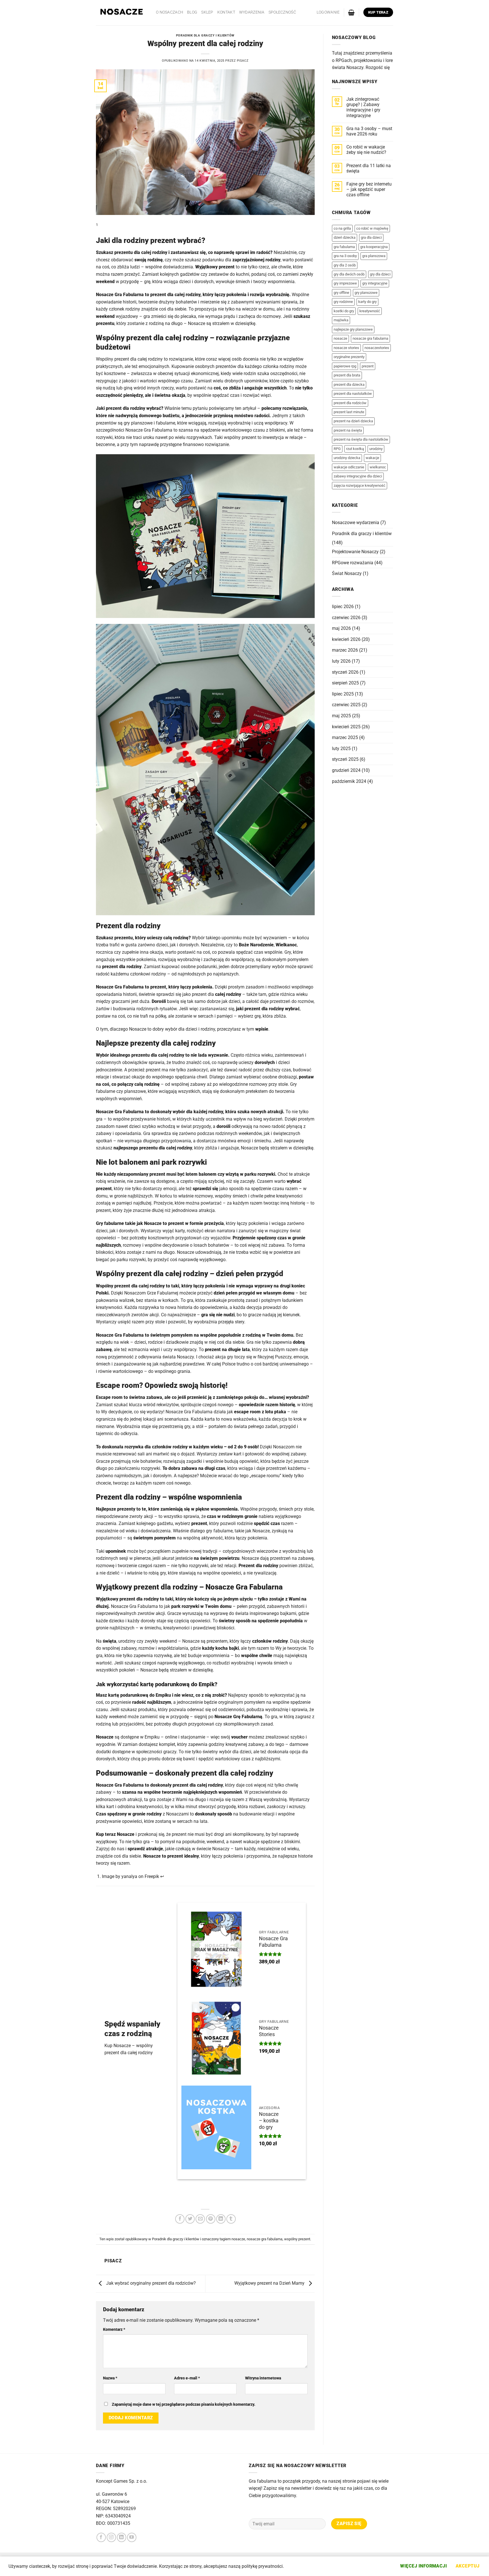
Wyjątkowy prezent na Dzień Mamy (270, 2283)
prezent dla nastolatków (353, 394)
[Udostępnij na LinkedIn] (221, 2219)
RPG (337, 449)
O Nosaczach (170, 12)
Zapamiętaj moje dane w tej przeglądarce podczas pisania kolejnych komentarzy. (184, 2404)
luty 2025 (341, 749)
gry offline (341, 293)
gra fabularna (344, 247)
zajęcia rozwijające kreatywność (360, 485)
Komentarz (114, 2330)
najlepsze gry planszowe (353, 329)
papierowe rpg (345, 366)
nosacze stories (346, 348)
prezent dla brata (347, 375)
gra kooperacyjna (374, 247)
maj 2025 (341, 716)
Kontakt (226, 12)
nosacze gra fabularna (265, 2239)
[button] (328, 12)
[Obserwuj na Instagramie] (111, 2537)
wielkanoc (378, 467)
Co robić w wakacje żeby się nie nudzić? (366, 150)
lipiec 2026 (343, 607)
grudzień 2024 (346, 770)
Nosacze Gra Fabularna (273, 1942)
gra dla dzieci (371, 237)
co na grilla (342, 228)
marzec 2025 (345, 737)
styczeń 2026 (345, 672)
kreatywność (370, 311)
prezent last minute (349, 412)
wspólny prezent (297, 2239)
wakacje (372, 458)
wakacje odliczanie (349, 467)
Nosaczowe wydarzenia (356, 523)
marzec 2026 (345, 650)
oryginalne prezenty (349, 357)
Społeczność (282, 12)
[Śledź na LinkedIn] (122, 2537)
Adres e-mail (187, 2378)
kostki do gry (344, 311)
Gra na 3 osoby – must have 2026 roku (369, 131)
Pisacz (243, 61)
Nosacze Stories (269, 2031)
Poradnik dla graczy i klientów (205, 35)
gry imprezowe (345, 283)
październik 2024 (349, 781)
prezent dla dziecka (349, 385)
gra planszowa (374, 256)
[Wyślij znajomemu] (200, 2219)
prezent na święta (348, 430)
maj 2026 (341, 628)
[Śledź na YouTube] (132, 2537)
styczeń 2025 (345, 759)
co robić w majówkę (372, 228)
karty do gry (367, 302)
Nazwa (110, 2378)
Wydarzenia (252, 12)
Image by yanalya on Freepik (130, 1876)
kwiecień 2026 (346, 639)
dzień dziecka (345, 237)
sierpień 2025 (345, 683)
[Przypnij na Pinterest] (211, 2219)
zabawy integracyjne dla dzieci (358, 476)
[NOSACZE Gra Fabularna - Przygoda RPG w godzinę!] (122, 13)
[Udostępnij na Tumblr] (231, 2219)
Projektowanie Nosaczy (355, 552)
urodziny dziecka (347, 458)
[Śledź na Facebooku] (101, 2537)
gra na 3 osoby (345, 256)
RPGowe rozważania (353, 563)
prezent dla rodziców (350, 403)
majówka (341, 320)
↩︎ (162, 1876)
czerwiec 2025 (346, 705)
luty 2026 (341, 661)
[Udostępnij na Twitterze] (190, 2219)
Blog (192, 12)
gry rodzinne (343, 302)
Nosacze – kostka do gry (269, 2121)
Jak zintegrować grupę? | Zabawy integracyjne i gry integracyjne (363, 107)
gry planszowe (366, 293)
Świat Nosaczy (347, 573)
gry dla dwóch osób (349, 274)
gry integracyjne (375, 283)
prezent (368, 366)
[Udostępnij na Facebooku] (180, 2219)
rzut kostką (355, 449)
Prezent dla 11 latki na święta (369, 168)
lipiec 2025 (343, 694)
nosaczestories (377, 348)
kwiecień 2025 (346, 727)
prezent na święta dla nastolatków (361, 439)
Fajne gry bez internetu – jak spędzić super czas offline (369, 189)
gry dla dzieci (380, 274)
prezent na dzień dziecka (353, 421)
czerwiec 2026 (346, 618)
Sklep (207, 12)
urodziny (376, 449)
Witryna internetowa (263, 2378)
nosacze (238, 2239)
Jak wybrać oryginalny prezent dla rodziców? (150, 2283)
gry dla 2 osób (345, 265)
